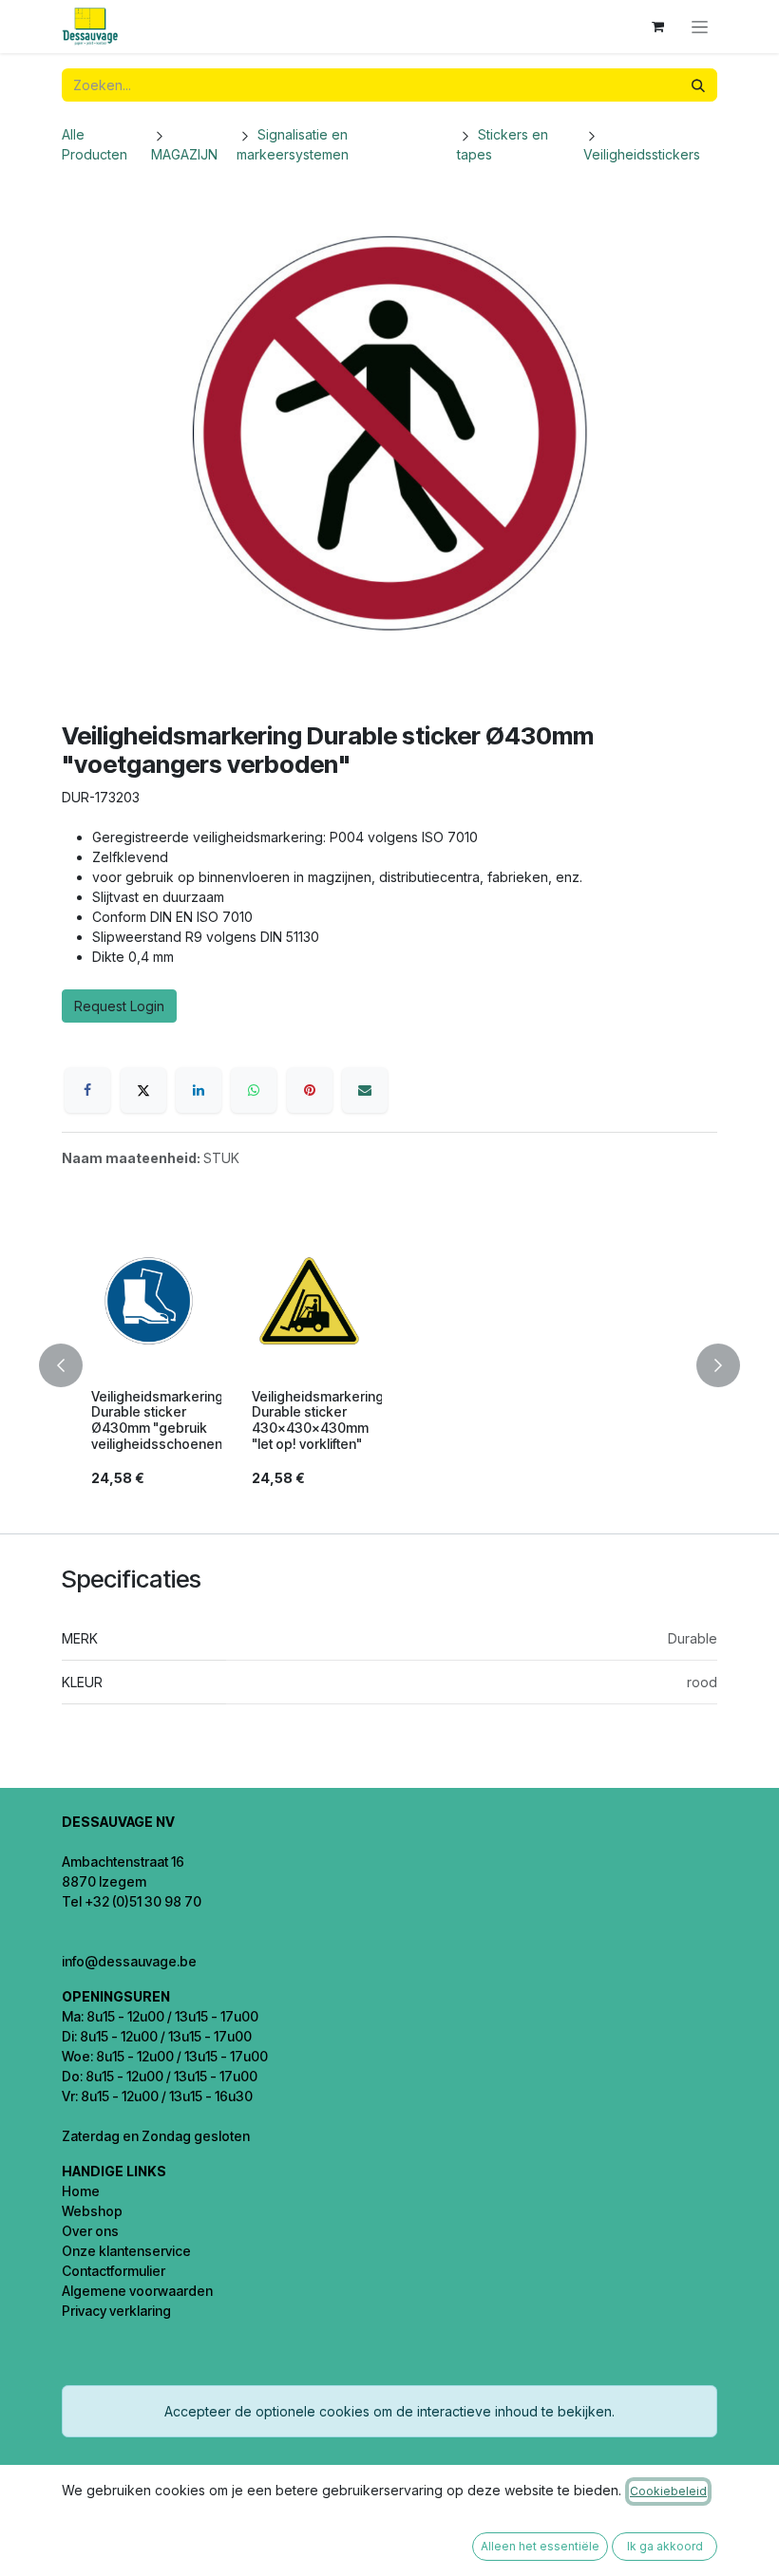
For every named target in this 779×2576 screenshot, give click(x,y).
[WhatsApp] (254, 1090)
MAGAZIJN (184, 154)
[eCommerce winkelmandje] (657, 27)
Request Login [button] (119, 1006)
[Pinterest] (310, 1090)
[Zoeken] (698, 85)
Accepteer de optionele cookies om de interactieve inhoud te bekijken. (389, 2411)
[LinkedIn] (199, 1090)
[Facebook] (87, 1090)
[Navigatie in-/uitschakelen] (700, 27)
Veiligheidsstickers (642, 154)
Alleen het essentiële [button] (540, 2546)
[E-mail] (365, 1090)
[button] (72, 1366)
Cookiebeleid (668, 2491)
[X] (143, 1090)
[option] (389, 1366)
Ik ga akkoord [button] (665, 2546)
